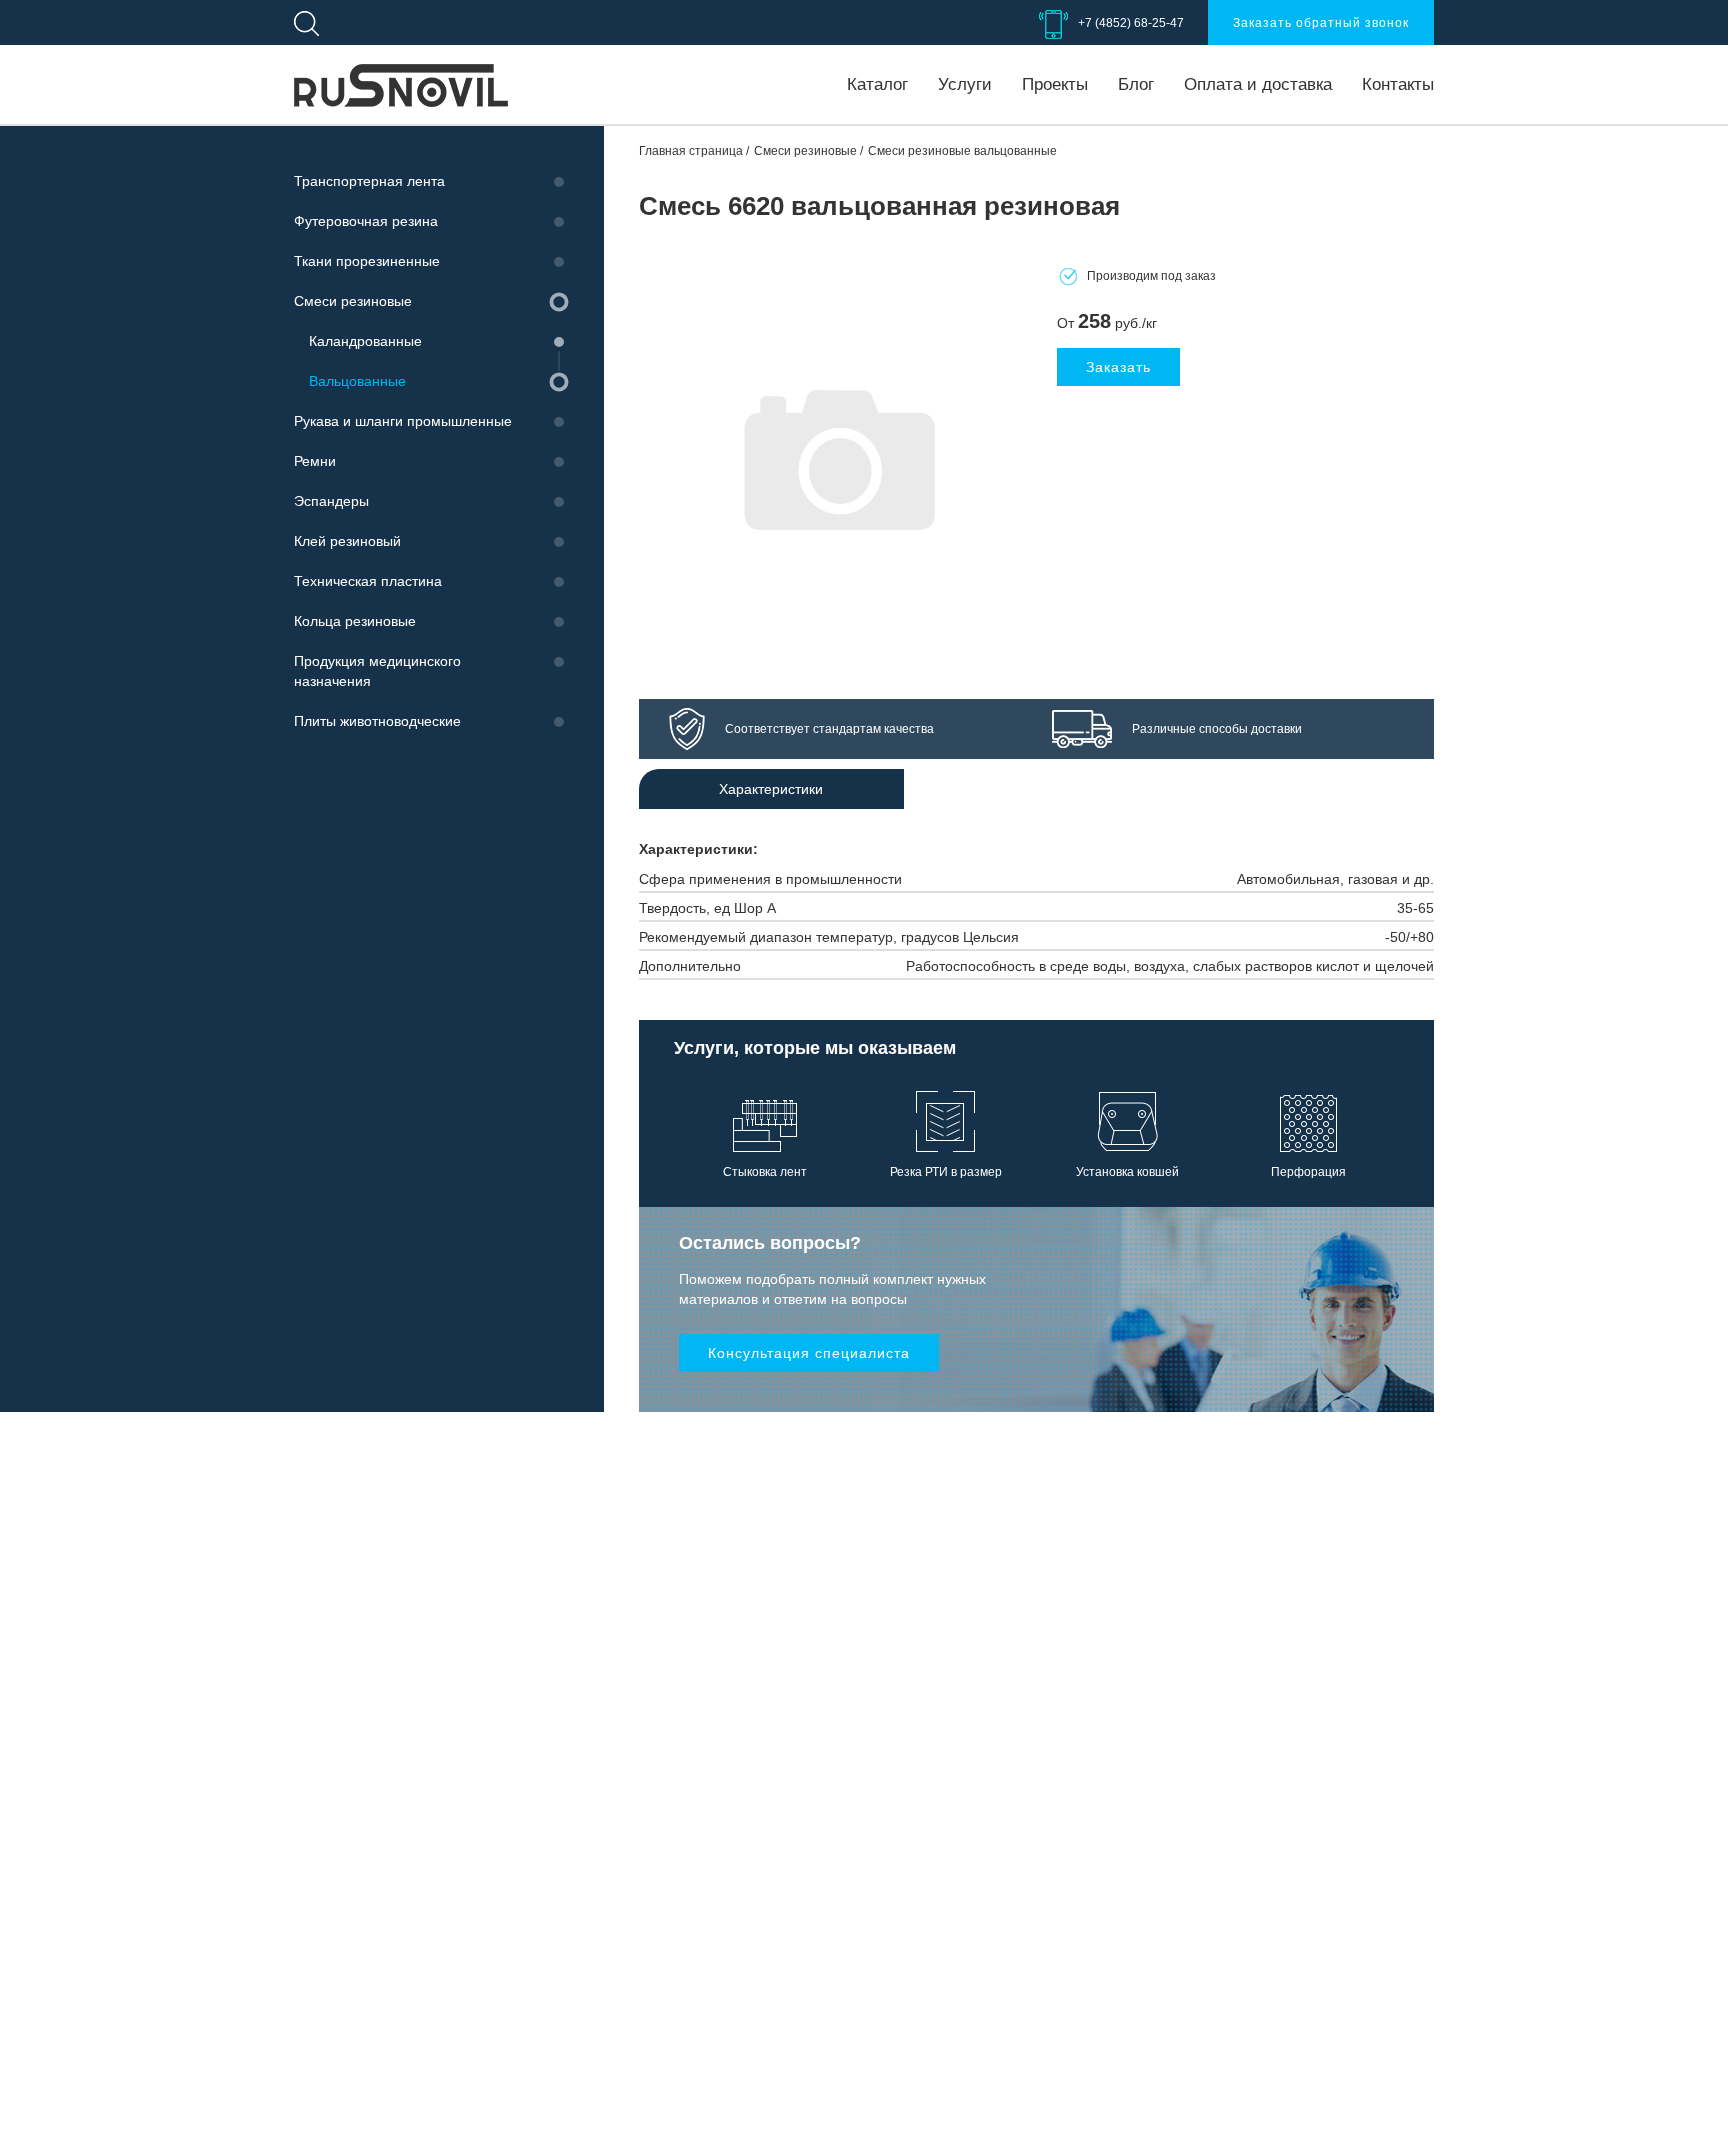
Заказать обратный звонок (1321, 23)
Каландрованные (365, 341)
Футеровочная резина (366, 221)
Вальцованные (357, 381)
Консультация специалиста (809, 1353)
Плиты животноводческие (377, 721)
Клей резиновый (347, 541)
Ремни (315, 461)
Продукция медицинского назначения (377, 671)
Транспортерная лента (369, 181)
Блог (1136, 84)
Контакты (1398, 84)
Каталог (877, 84)
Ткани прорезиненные (367, 261)
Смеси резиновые (353, 301)
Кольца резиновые (355, 621)
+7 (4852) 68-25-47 (1131, 23)
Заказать (1118, 367)
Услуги (965, 84)
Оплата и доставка (1258, 84)
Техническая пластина (368, 581)
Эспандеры (331, 501)
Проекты (1055, 84)
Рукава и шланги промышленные (403, 421)
